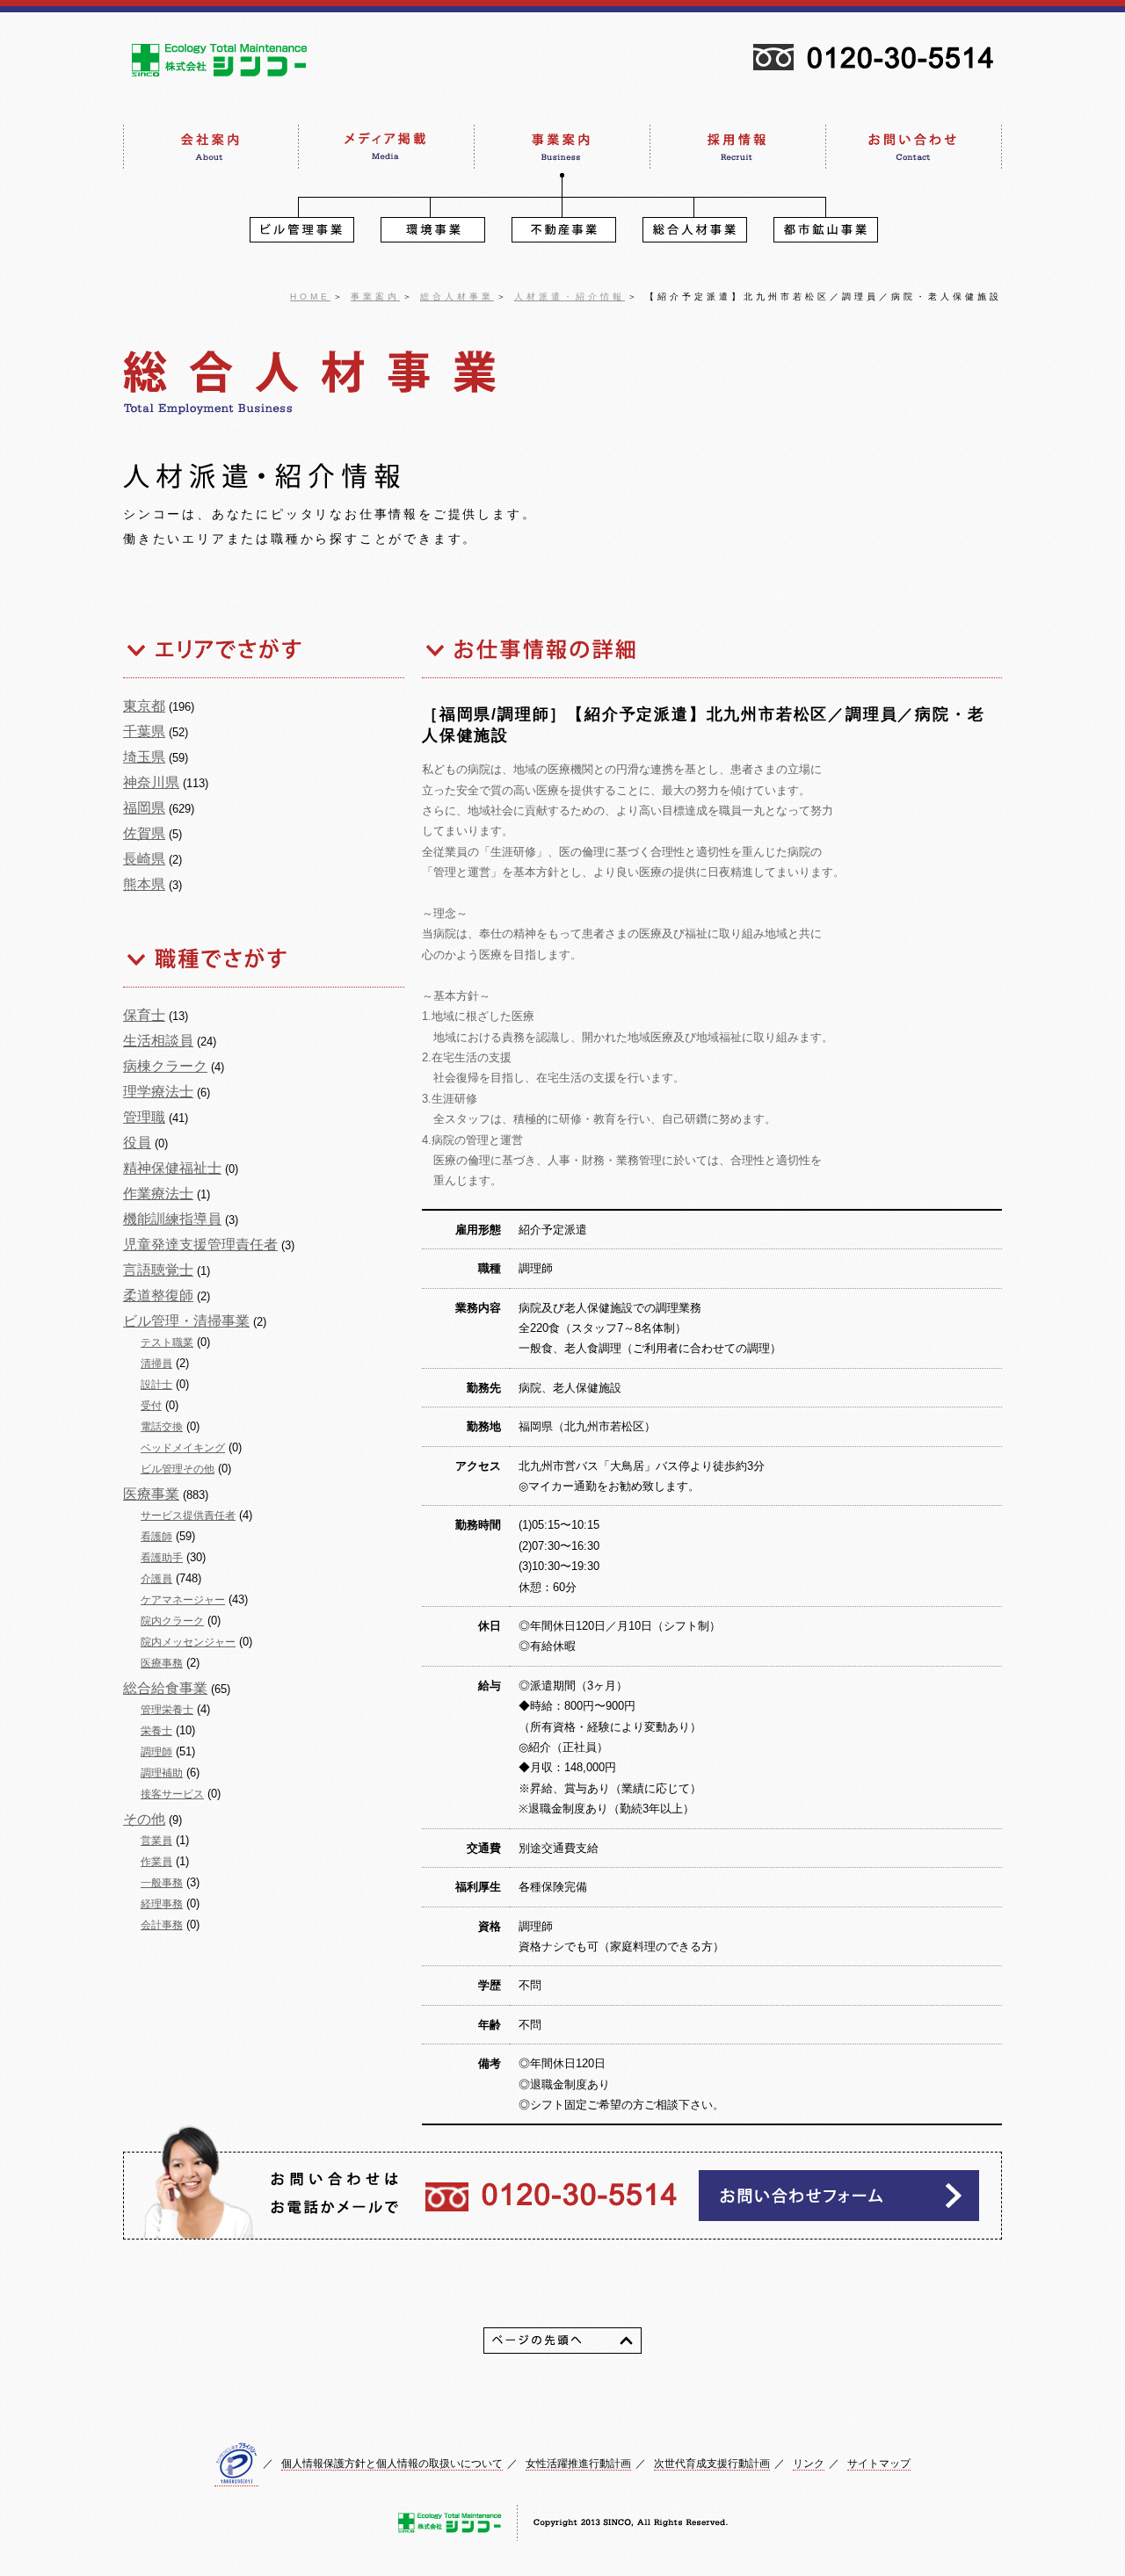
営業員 (156, 1841)
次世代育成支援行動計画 (712, 2464)
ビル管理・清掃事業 (186, 1321)
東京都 (144, 706)
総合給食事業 (165, 1688)
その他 (144, 1819)
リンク (809, 2464)
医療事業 (151, 1494)
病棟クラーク (165, 1066)
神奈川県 (151, 782)
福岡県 (144, 808)
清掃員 (156, 1364)
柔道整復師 (158, 1295)
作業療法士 (158, 1194)
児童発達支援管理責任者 (200, 1245)
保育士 (144, 1015)
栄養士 (156, 1731)
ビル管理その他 (178, 1469)
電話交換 (162, 1427)
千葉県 (144, 731)
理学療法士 (158, 1092)
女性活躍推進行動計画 (578, 2464)
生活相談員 (158, 1041)
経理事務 (162, 1904)
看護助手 (162, 1558)
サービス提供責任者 (188, 1516)
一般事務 (162, 1883)
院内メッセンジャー (188, 1642)
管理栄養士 (167, 1710)
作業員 (156, 1862)
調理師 (156, 1752)
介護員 (156, 1579)
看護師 (156, 1537)
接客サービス (172, 1794)
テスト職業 (167, 1342)
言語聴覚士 (158, 1270)
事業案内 (375, 297)
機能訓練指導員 (172, 1219)
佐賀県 (144, 833)
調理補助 (162, 1773)
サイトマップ (879, 2464)
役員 (137, 1143)
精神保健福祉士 (172, 1168)
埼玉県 (144, 757)
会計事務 (162, 1925)
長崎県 (144, 859)
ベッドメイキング (183, 1448)
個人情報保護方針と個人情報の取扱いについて (392, 2464)
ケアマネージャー (183, 1600)
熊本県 (144, 884)
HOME (310, 297)
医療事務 (162, 1663)
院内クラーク (172, 1621)
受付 (151, 1406)
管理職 (144, 1117)
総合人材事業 (457, 297)
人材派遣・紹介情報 (570, 297)
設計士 (156, 1385)
